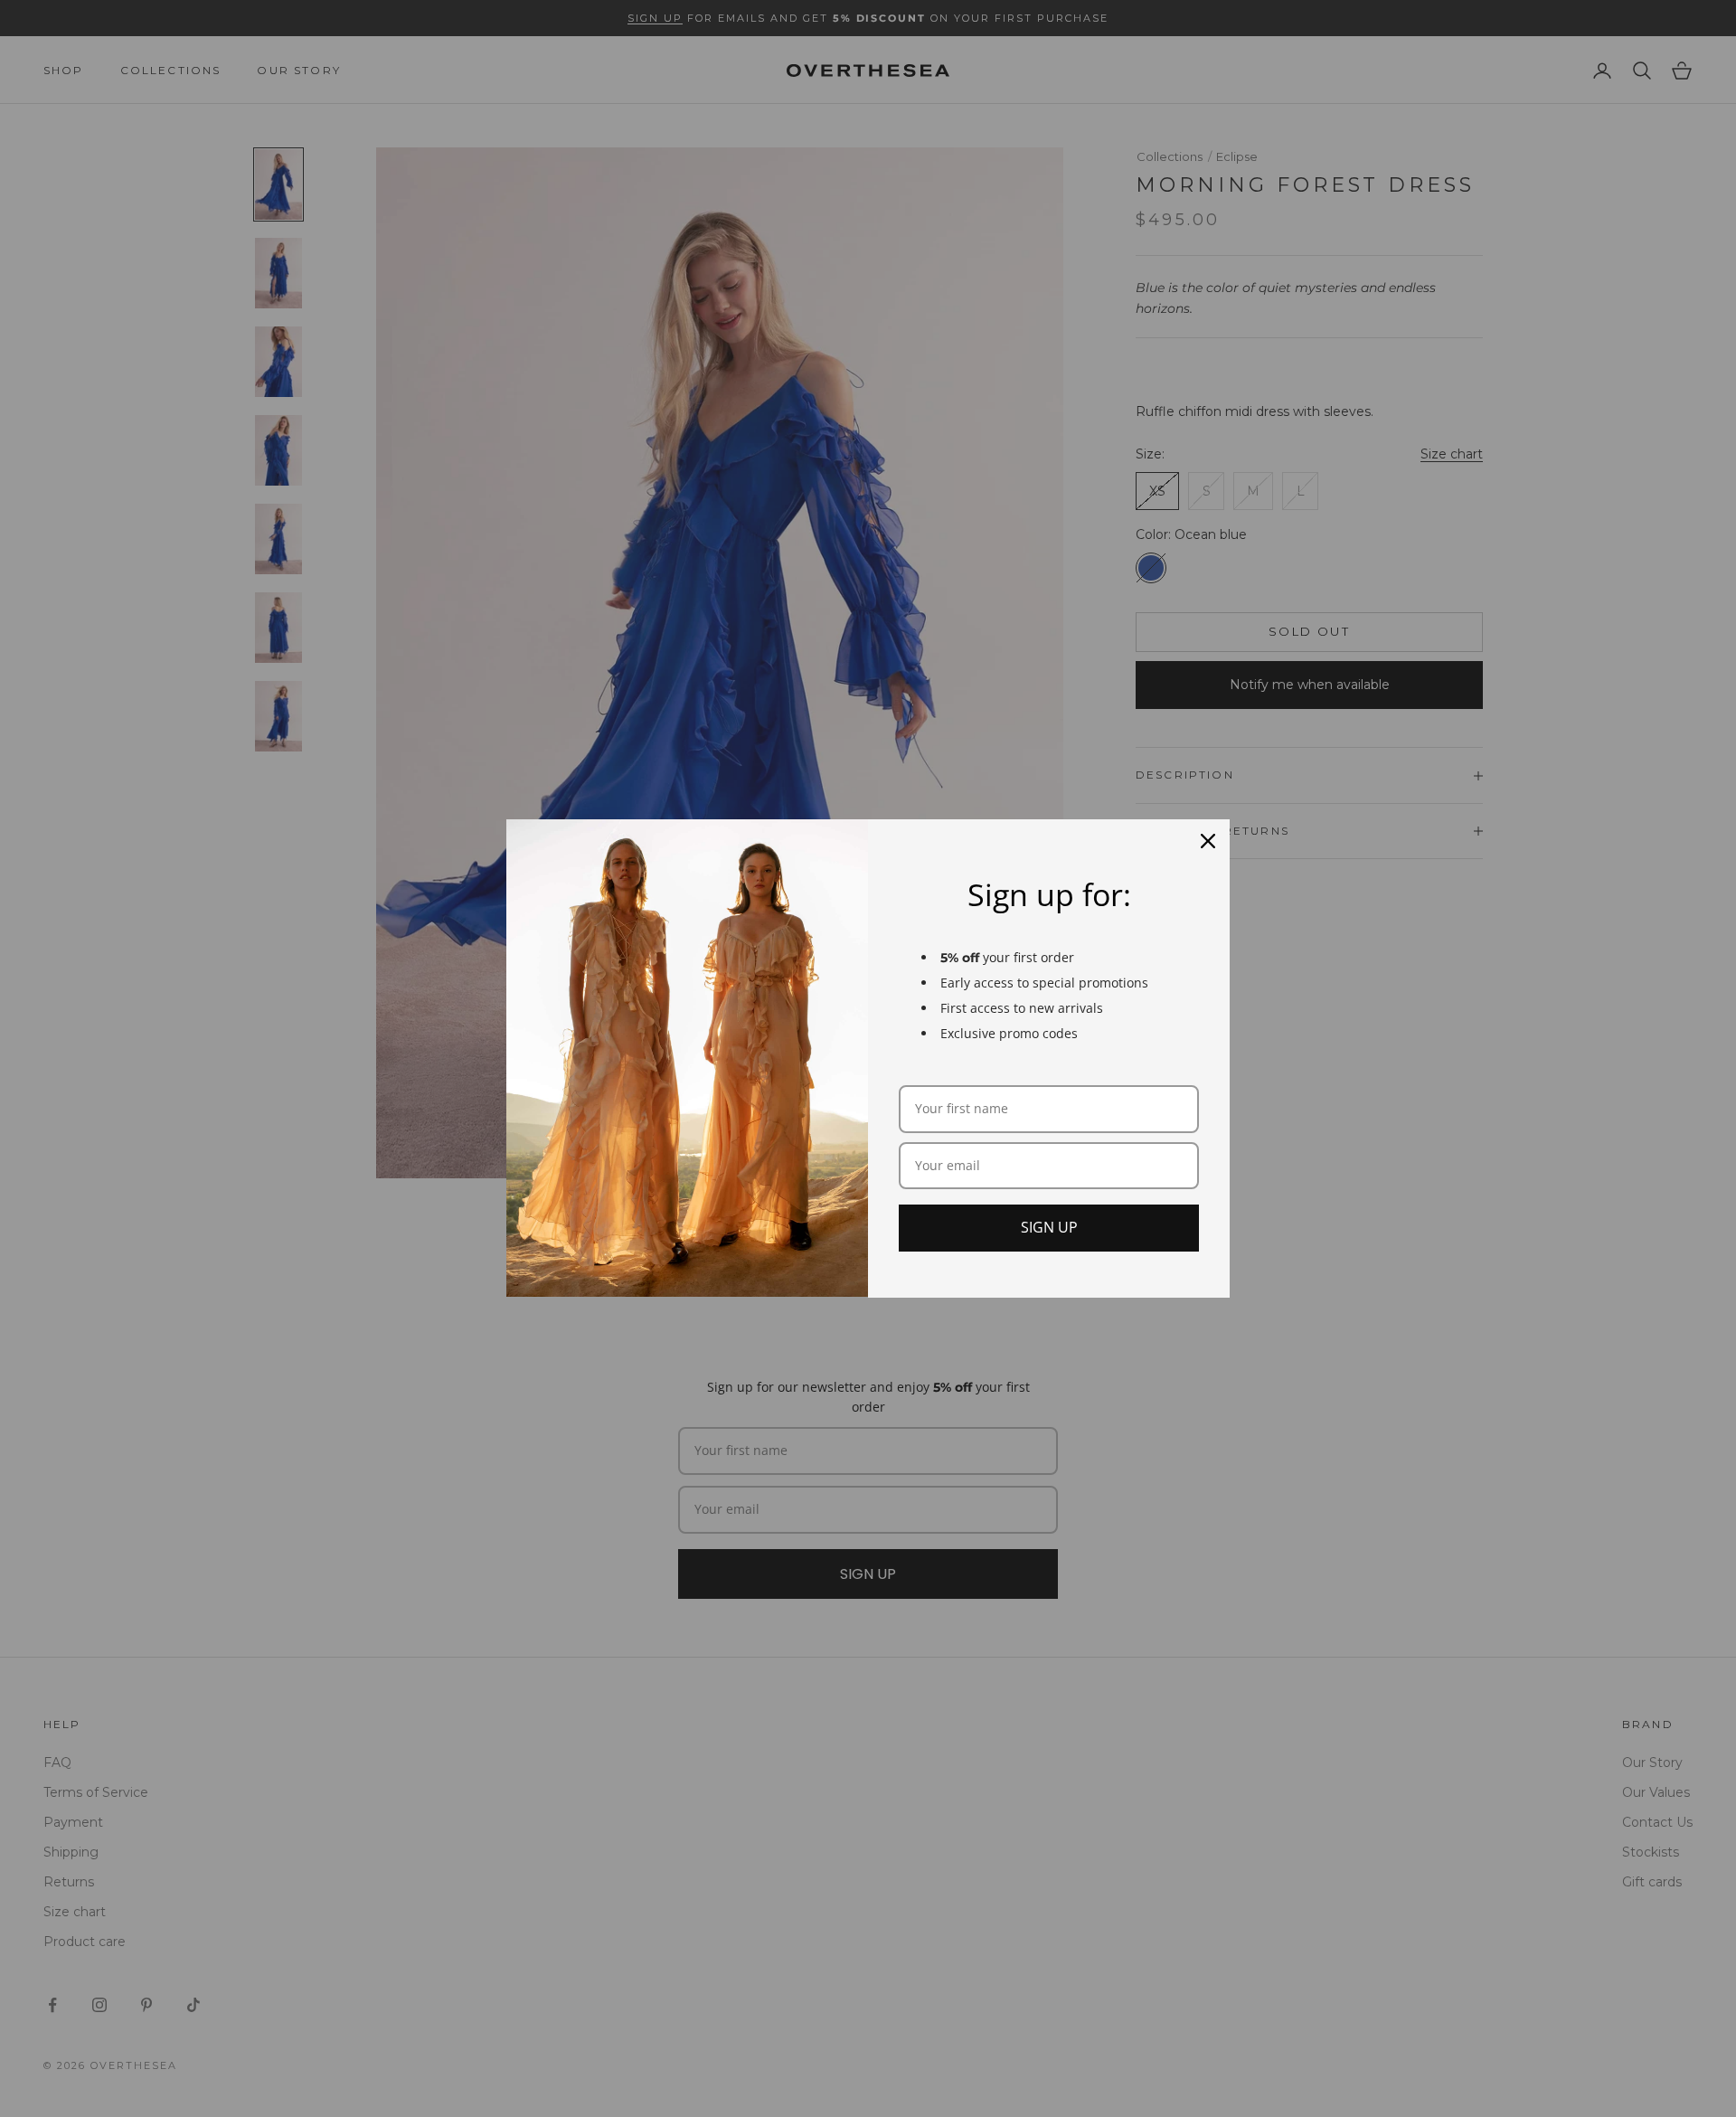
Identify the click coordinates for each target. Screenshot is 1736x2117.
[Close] (1208, 841)
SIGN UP (1049, 1227)
